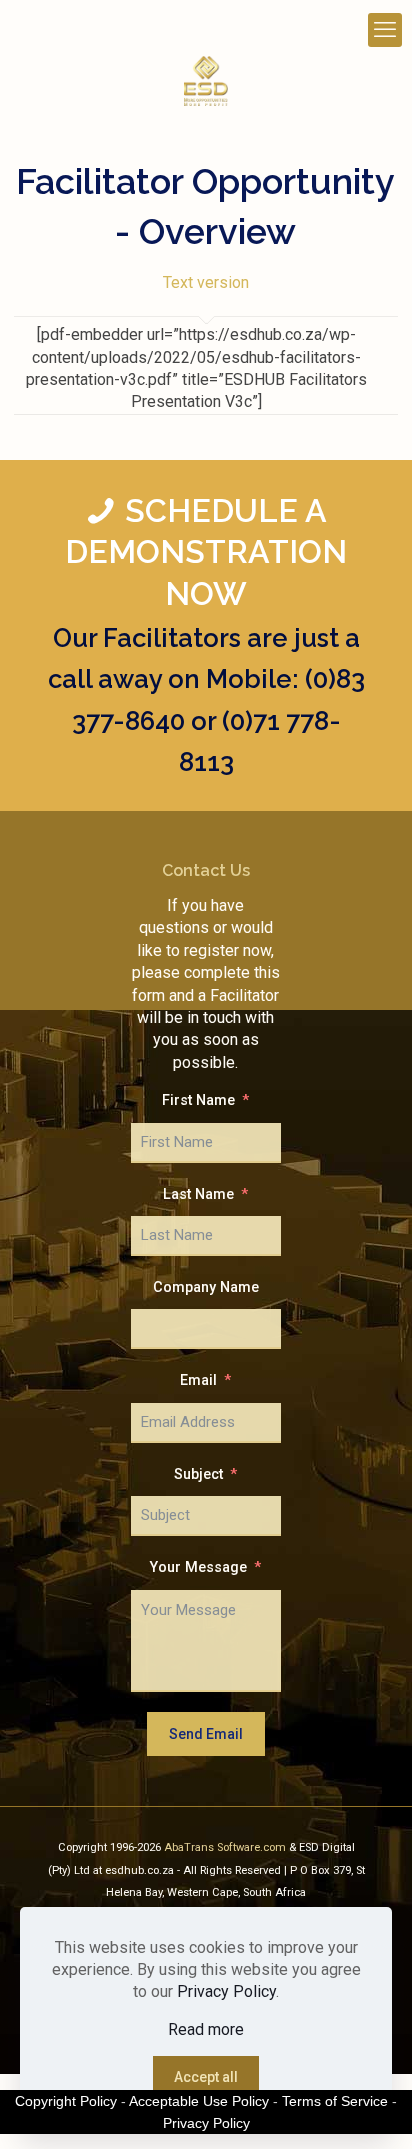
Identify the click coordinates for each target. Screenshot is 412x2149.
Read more (206, 2029)
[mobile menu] (385, 30)
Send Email (206, 1734)
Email (198, 1380)
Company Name (206, 1287)
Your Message (198, 1567)
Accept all (206, 2077)
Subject (198, 1474)
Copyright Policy (66, 2101)
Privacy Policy (226, 1991)
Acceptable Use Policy (199, 2101)
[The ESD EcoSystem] (206, 80)
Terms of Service (335, 2101)
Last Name (198, 1194)
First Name (198, 1100)
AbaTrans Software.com (226, 1847)
